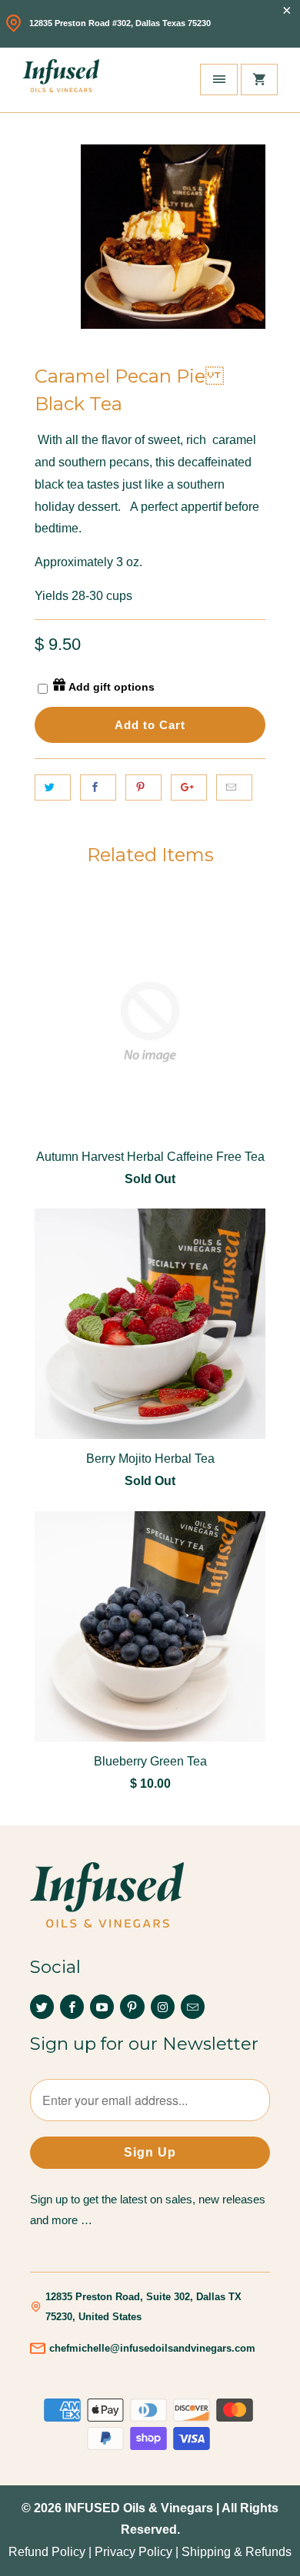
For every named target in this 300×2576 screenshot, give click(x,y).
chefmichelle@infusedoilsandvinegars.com (152, 2348)
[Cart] (259, 80)
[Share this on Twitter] (53, 787)
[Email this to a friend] (234, 787)
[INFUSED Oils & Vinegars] (61, 80)
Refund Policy (47, 2552)
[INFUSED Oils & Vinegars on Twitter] (42, 2007)
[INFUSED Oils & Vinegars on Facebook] (72, 2007)
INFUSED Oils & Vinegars (139, 2508)
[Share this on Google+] (189, 787)
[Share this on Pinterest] (143, 787)
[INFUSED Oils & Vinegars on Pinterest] (132, 2007)
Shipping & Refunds (237, 2552)
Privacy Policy (133, 2552)
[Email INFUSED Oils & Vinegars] (193, 2007)
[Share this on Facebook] (98, 787)
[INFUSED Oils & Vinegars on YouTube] (102, 2007)
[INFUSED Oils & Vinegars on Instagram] (163, 2007)
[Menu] (218, 80)
